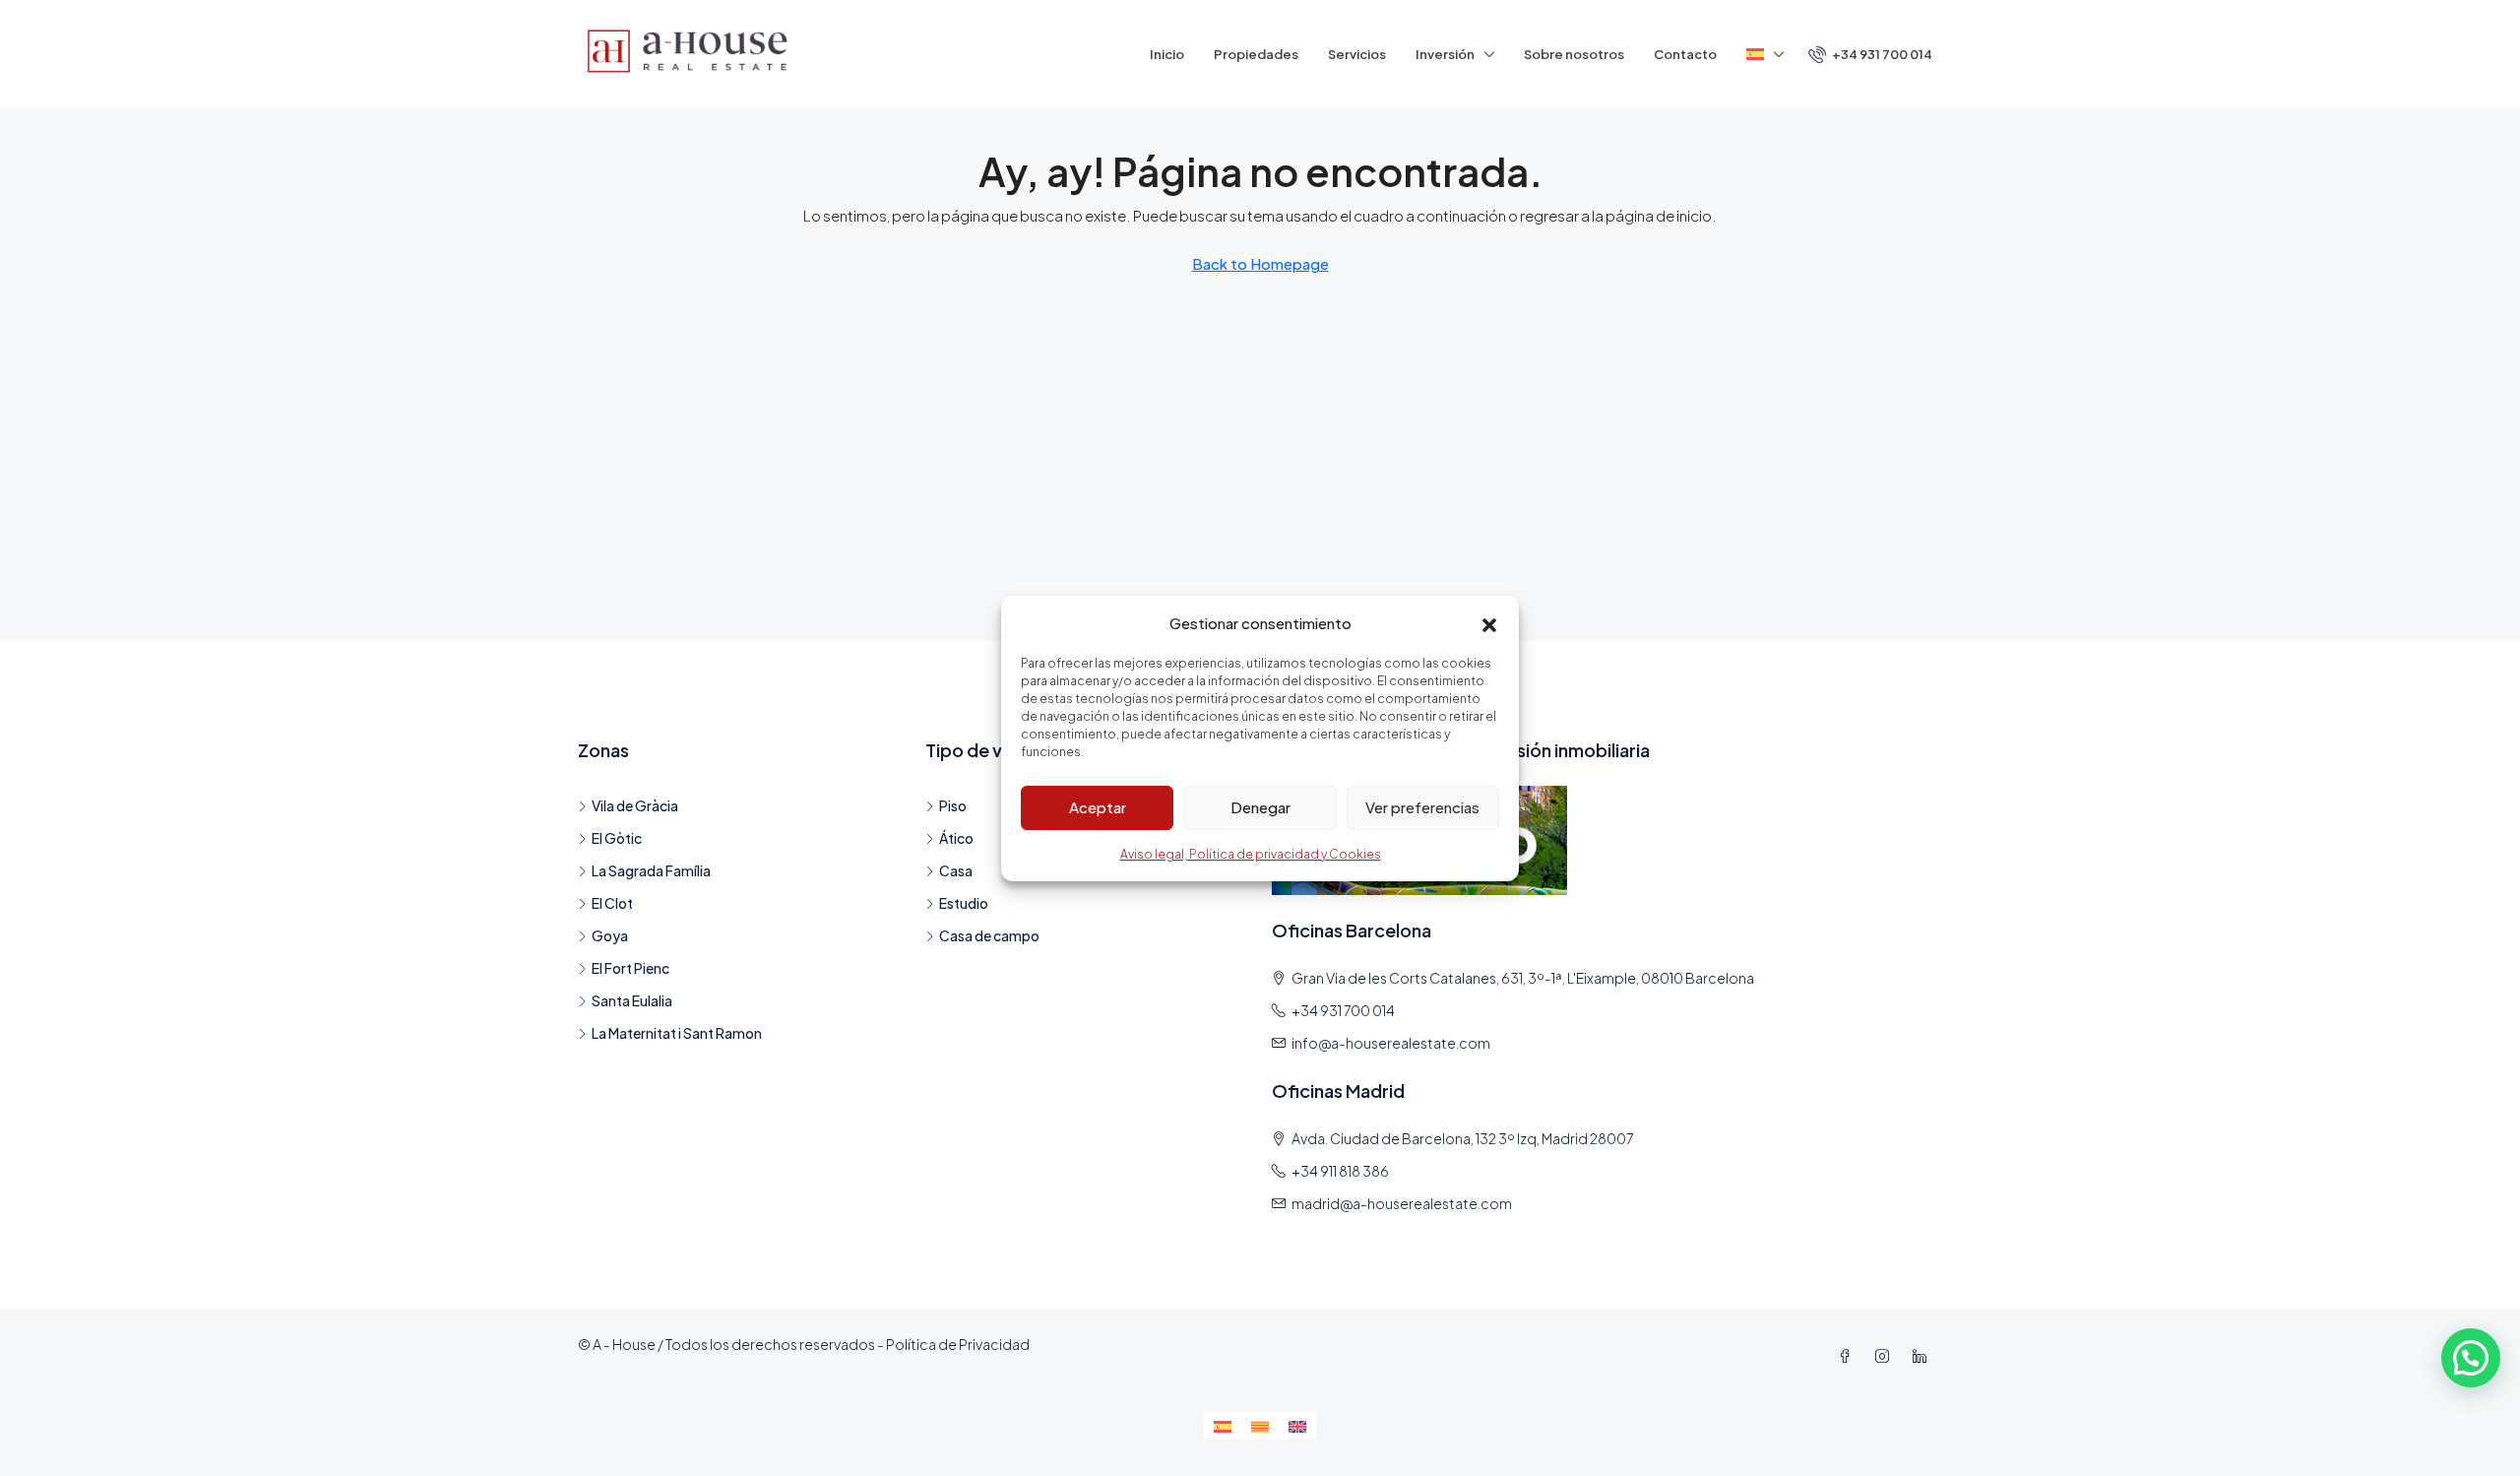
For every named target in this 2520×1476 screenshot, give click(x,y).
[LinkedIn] (1923, 1356)
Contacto (1685, 54)
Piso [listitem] (953, 805)
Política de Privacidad (958, 1344)
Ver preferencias (1422, 807)
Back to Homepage (1260, 263)
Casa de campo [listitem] (989, 935)
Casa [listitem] (956, 870)
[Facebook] (1849, 1356)
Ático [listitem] (956, 838)
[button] (1489, 622)
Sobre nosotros (1574, 54)
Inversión (1445, 54)
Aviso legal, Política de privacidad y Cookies (1251, 854)
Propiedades (1256, 54)
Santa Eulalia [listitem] (632, 1000)
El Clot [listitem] (612, 903)
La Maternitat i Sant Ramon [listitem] (677, 1033)
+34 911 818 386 (1340, 1171)
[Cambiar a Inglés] (1297, 1425)
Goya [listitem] (610, 935)
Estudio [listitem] (964, 903)
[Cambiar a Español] (1223, 1425)
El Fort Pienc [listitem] (630, 968)
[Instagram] (1886, 1356)
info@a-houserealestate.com (1391, 1043)
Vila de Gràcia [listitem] (635, 805)
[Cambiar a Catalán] (1260, 1425)
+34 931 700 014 (1343, 1010)
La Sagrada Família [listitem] (651, 870)
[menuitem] (1870, 54)
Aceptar (1098, 807)
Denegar (1260, 807)
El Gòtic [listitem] (617, 838)
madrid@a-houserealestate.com (1402, 1203)
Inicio (1167, 54)
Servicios (1357, 54)
